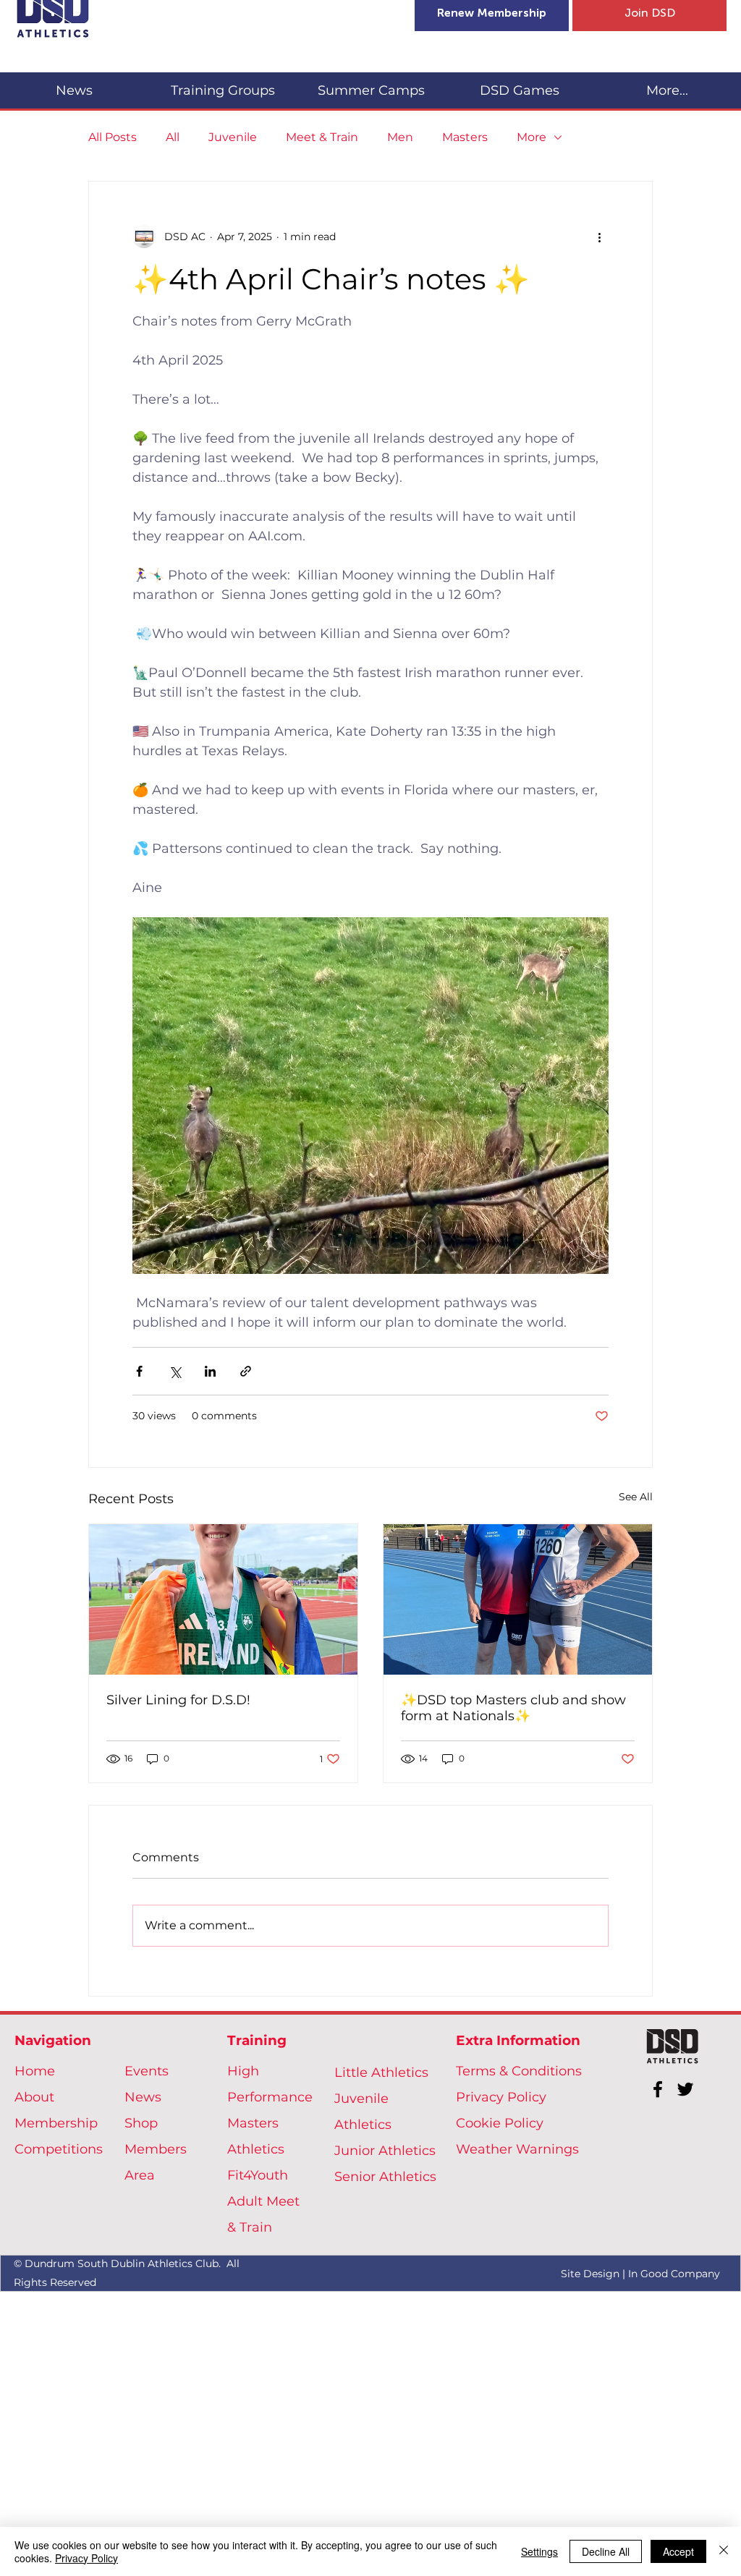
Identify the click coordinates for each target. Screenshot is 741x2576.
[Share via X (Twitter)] (175, 1371)
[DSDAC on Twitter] (685, 2089)
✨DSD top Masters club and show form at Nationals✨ (513, 1708)
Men (400, 137)
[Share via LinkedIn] (210, 1371)
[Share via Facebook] (139, 1371)
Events (147, 2071)
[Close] (724, 2551)
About (34, 2097)
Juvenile (233, 137)
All (173, 137)
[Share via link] (246, 1371)
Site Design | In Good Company (640, 2274)
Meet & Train (322, 137)
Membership (56, 2123)
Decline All (606, 2551)
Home (35, 2071)
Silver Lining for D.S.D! (178, 1700)
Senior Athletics (385, 2177)
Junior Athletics (385, 2151)
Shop (141, 2123)
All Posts (113, 137)
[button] (223, 84)
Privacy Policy (501, 2097)
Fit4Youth (258, 2175)
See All (636, 1497)
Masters (465, 137)
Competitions (59, 2149)
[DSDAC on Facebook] (658, 2089)
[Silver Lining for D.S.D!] (223, 1599)
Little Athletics (381, 2073)
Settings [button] (539, 2551)
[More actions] (600, 237)
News (143, 2097)
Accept (678, 2551)
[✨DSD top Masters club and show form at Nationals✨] (518, 1599)
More (532, 137)
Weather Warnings (517, 2149)
